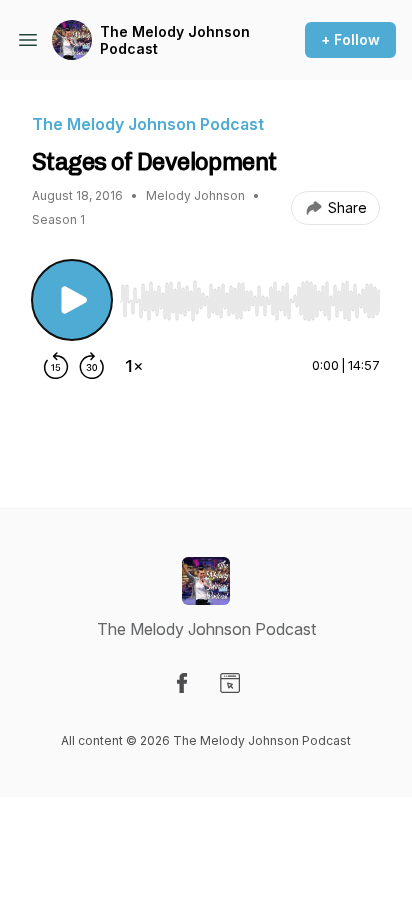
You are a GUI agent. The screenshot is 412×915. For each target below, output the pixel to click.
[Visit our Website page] (230, 683)
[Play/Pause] (72, 300)
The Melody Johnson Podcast (175, 40)
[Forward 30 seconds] (92, 366)
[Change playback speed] (134, 366)
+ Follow (350, 39)
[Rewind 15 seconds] (56, 366)
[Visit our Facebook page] (182, 683)
